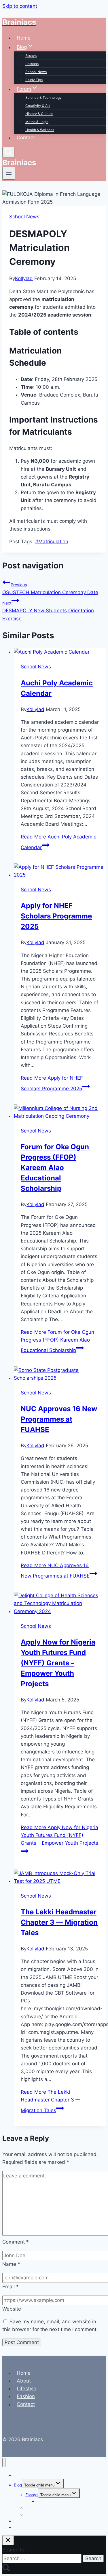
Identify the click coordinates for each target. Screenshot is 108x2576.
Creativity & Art (38, 106)
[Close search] (8, 2540)
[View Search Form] (8, 152)
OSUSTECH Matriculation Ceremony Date (50, 589)
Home (24, 38)
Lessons (32, 64)
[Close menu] (4, 2463)
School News (36, 72)
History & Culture (39, 114)
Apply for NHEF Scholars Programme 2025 (56, 916)
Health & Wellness (40, 130)
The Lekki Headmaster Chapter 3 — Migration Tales (59, 1922)
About (24, 2381)
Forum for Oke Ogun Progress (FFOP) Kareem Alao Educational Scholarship (55, 1168)
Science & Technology (43, 97)
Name (11, 2264)
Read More (57, 1341)
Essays (31, 56)
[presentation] (60, 652)
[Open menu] (9, 173)
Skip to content (20, 6)
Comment (16, 2242)
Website (12, 2309)
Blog (18, 2485)
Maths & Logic (37, 122)
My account (25, 2527)
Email (11, 2287)
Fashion (26, 2396)
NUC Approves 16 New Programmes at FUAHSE (59, 1419)
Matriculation (52, 542)
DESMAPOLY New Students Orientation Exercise (48, 611)
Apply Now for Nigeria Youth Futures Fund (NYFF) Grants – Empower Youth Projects (58, 1663)
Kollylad (24, 278)
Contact (26, 138)
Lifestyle (26, 2389)
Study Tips (34, 80)
